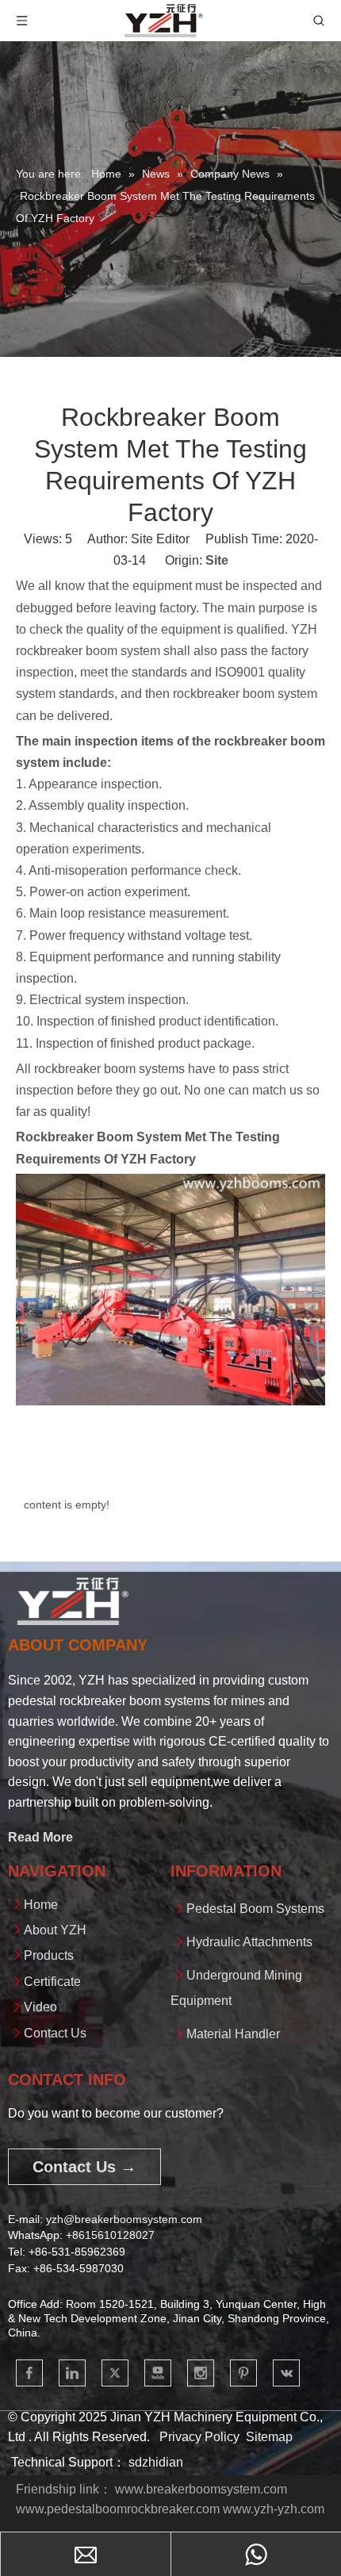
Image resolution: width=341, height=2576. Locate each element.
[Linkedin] (72, 2373)
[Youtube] (158, 2373)
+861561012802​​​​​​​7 (110, 2235)
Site (217, 560)
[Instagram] (201, 2373)
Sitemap (269, 2437)
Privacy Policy (199, 2437)
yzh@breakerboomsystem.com (124, 2219)
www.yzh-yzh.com (274, 2509)
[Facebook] (29, 2373)
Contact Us (55, 2033)
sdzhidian (156, 2462)
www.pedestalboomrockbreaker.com (118, 2509)
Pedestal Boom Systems (255, 1909)
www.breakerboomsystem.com (201, 2489)
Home (41, 1905)
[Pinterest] (243, 2373)
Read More (40, 1837)
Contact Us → (84, 2167)
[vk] (286, 2373)
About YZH (55, 1930)
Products (49, 1955)
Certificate (52, 1982)
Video (40, 2007)
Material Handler (233, 2034)
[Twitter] (115, 2373)
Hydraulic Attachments (249, 1942)
